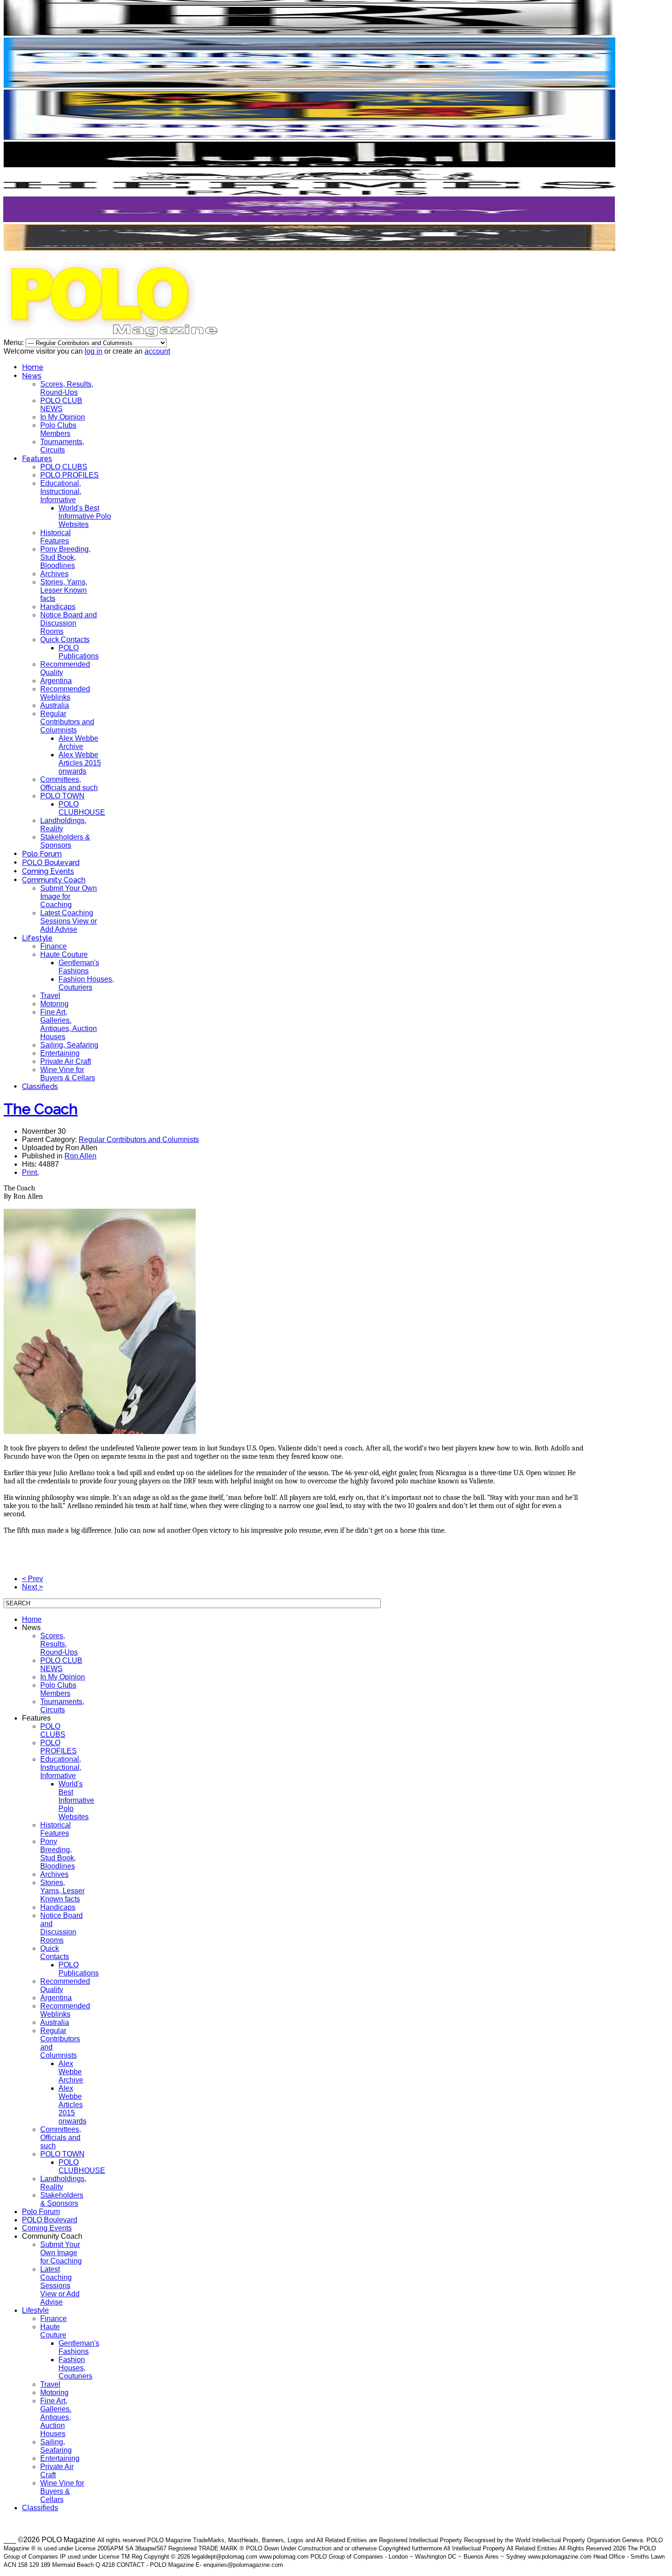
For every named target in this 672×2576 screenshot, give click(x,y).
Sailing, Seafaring (69, 1045)
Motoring (54, 1004)
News (32, 376)
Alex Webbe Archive (78, 742)
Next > (32, 1587)
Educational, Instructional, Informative (61, 491)
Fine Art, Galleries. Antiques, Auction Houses (69, 1024)
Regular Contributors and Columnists (67, 722)
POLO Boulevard (51, 863)
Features (37, 459)
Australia (55, 705)
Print (29, 1172)
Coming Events (48, 871)
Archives (54, 574)
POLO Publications (79, 652)
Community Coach (54, 880)
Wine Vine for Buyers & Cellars (68, 1074)
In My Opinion (63, 417)
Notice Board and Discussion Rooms (69, 623)
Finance (53, 946)
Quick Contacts (65, 640)
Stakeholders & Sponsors (65, 841)
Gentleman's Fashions (79, 967)
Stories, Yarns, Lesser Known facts (64, 590)
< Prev (32, 1579)
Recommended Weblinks (65, 693)
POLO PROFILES (69, 475)
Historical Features (56, 537)
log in (93, 351)
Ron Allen (80, 1156)
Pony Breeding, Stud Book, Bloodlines (65, 557)
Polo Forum (42, 854)
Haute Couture (64, 954)
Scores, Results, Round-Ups (67, 388)
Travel (50, 996)
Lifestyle (37, 938)
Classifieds (40, 1086)
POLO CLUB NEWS (61, 405)
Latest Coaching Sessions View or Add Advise (69, 921)
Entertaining (60, 1053)
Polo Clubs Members (58, 429)
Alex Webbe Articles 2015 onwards (80, 763)
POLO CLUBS (64, 467)
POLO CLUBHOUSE (82, 808)
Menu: (15, 343)
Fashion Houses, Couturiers (86, 983)
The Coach (41, 1109)
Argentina (56, 681)
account (157, 351)
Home (33, 367)
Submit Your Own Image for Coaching (69, 896)
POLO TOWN (62, 796)
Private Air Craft (66, 1061)
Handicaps (58, 607)
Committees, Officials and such (69, 783)
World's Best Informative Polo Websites (85, 516)
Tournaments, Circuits (62, 446)
